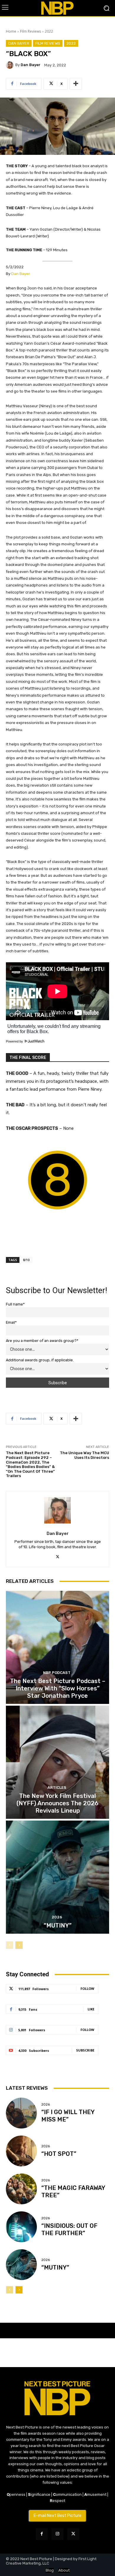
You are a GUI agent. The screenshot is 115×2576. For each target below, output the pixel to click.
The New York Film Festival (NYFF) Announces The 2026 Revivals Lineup (57, 1803)
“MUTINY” (58, 1925)
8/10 (26, 1260)
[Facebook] (42, 2534)
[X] (58, 1556)
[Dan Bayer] (11, 65)
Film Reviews (31, 31)
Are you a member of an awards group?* (42, 1341)
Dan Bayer (19, 43)
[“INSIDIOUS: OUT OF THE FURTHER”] (21, 2227)
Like (91, 2009)
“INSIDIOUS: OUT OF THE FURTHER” (69, 2229)
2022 (49, 31)
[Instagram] (57, 2534)
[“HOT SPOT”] (21, 2151)
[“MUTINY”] (57, 1877)
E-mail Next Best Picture (57, 2516)
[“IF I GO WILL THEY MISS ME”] (21, 2113)
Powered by (15, 1041)
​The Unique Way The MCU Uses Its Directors (84, 1455)
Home (11, 31)
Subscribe (85, 2050)
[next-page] (19, 1945)
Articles (57, 1788)
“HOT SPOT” (59, 2154)
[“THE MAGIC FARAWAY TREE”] (21, 2189)
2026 (57, 1917)
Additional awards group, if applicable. (40, 1360)
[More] (76, 84)
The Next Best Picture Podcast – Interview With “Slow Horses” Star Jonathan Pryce (58, 1688)
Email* (11, 1322)
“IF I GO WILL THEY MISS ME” (68, 2116)
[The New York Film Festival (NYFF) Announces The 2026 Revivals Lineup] (57, 1762)
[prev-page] (10, 1945)
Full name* (15, 1304)
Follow (87, 1988)
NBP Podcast (57, 1673)
